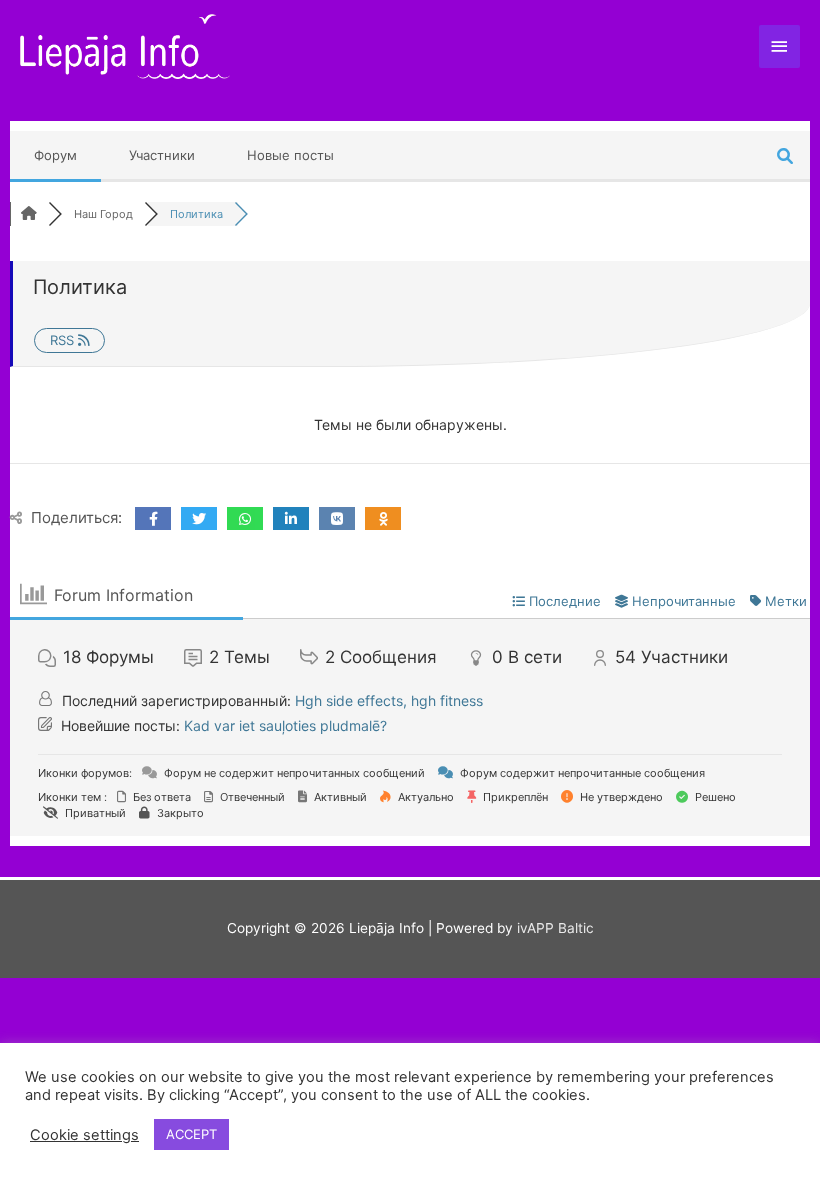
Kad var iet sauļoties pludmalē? (285, 725)
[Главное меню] (780, 46)
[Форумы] (29, 214)
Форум (55, 155)
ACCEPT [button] (191, 1134)
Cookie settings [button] (84, 1135)
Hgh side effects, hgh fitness (389, 700)
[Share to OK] (383, 518)
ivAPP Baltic (555, 928)
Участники (162, 155)
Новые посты (290, 155)
